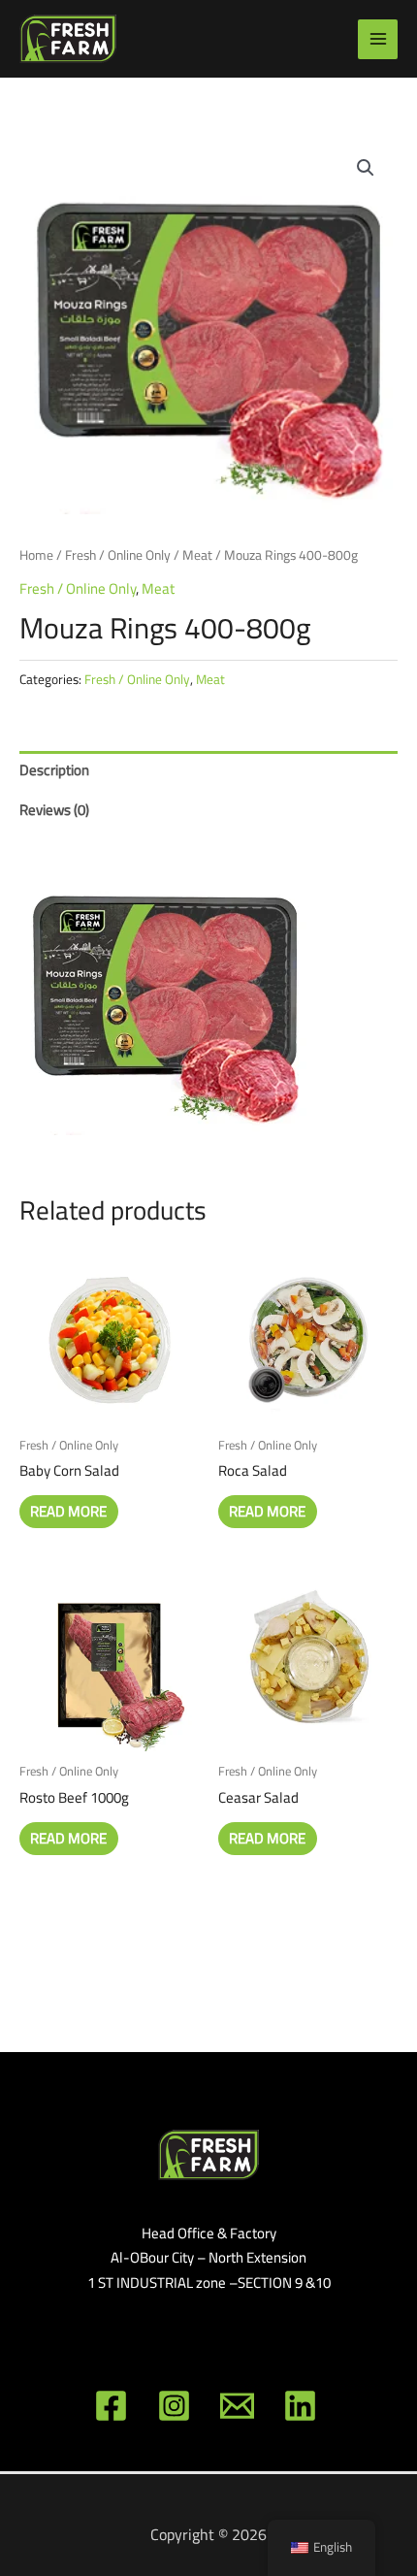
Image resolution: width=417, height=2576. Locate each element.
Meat (197, 555)
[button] (366, 168)
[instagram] (177, 2406)
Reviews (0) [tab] (54, 810)
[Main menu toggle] (378, 39)
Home (36, 555)
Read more (68, 1511)
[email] (240, 2406)
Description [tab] (54, 770)
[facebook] (114, 2406)
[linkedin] (303, 2406)
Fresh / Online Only (118, 555)
